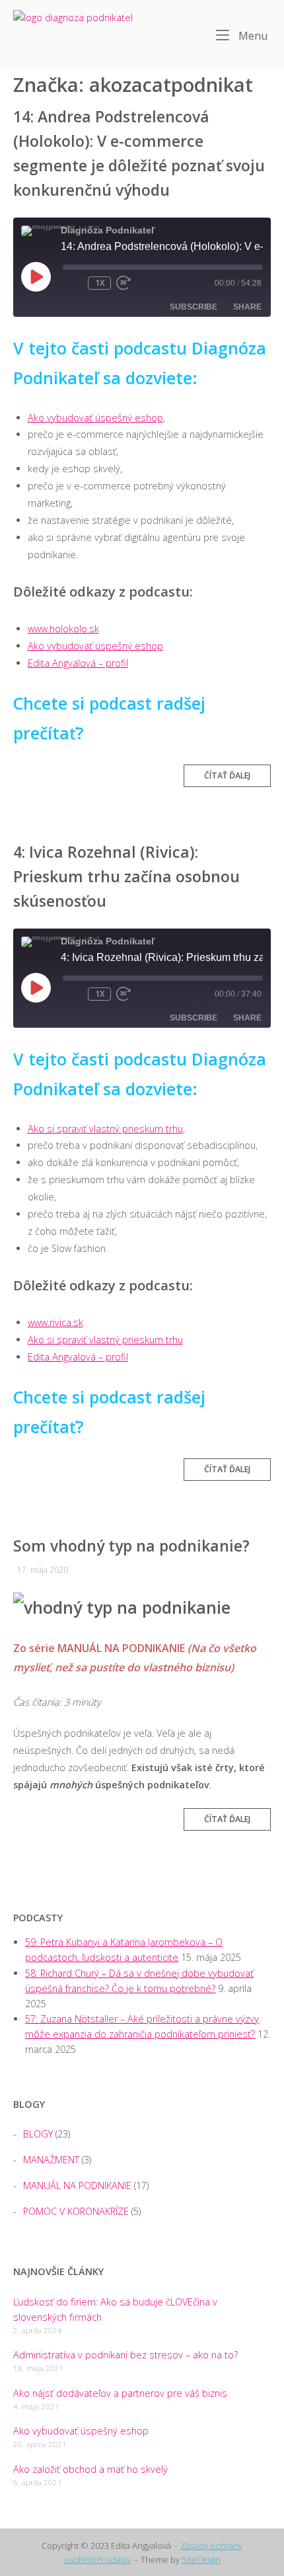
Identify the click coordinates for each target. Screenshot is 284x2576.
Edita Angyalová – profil (78, 663)
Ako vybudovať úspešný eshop (95, 418)
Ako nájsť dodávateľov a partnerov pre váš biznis (120, 2393)
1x (100, 283)
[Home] (79, 33)
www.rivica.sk (55, 1322)
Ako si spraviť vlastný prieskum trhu (105, 1129)
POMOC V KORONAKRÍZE (76, 2211)
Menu (252, 35)
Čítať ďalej (231, 778)
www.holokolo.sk (63, 629)
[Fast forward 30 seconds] (136, 283)
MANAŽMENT (51, 2160)
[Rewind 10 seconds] (73, 283)
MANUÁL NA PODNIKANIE (77, 2185)
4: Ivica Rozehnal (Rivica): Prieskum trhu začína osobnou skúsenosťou (126, 876)
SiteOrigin (201, 2559)
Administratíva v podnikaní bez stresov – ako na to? (125, 2355)
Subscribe (194, 307)
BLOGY (38, 2134)
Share (247, 307)
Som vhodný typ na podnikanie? (131, 1546)
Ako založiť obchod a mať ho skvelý (90, 2469)
